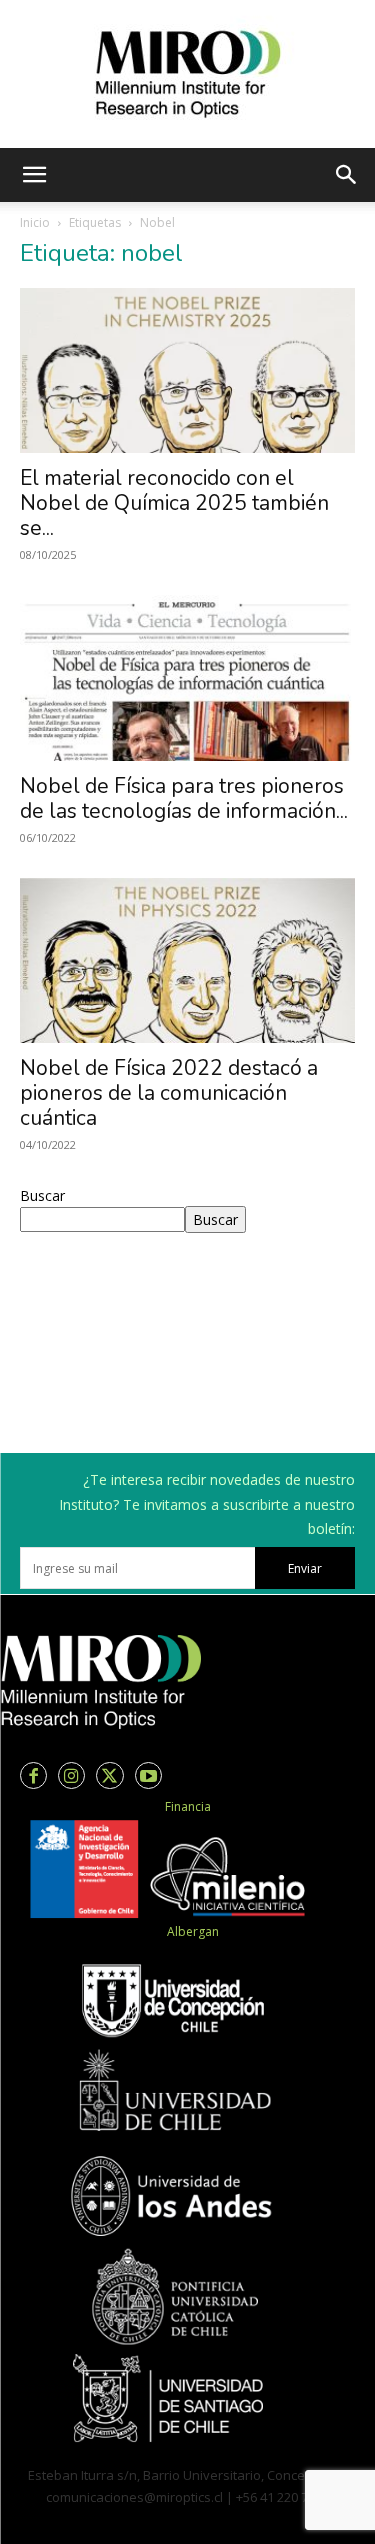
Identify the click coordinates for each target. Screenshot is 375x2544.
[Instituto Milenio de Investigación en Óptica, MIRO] (187, 74)
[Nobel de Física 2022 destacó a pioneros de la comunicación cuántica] (187, 960)
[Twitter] (109, 1775)
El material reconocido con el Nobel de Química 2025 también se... (174, 503)
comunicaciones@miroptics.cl (134, 2497)
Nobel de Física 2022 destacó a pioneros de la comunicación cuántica (169, 1093)
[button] (34, 175)
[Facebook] (33, 1775)
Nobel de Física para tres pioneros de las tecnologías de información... (184, 798)
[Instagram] (71, 1775)
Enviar (305, 1568)
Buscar (42, 1195)
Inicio (35, 222)
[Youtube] (148, 1775)
